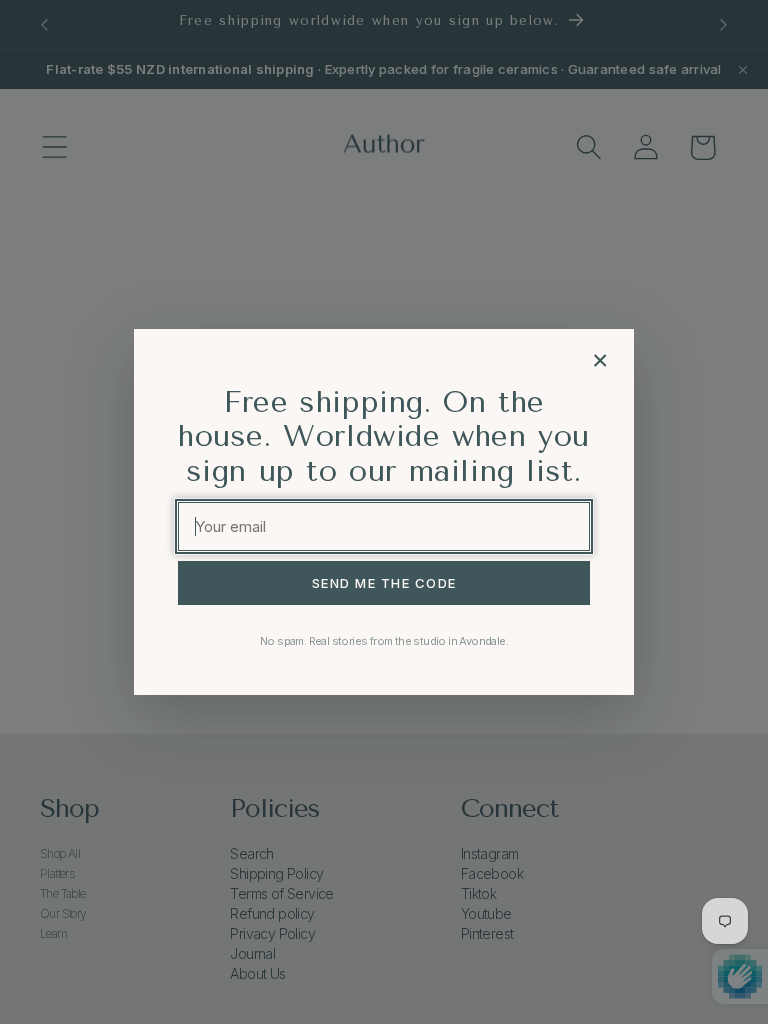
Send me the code (384, 583)
